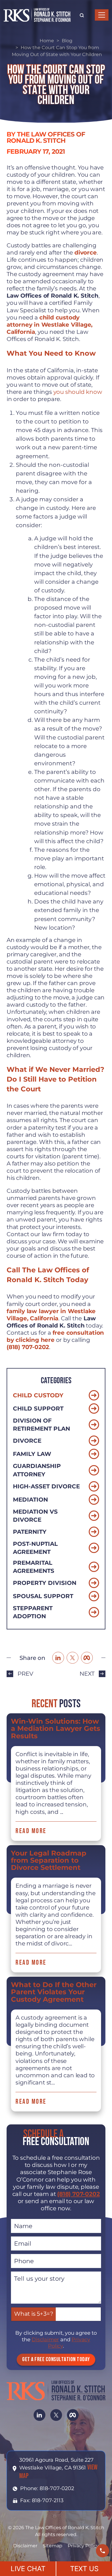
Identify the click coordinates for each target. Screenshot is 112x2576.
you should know (78, 392)
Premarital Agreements (34, 1567)
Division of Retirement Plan (41, 1425)
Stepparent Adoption (33, 1612)
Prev (25, 1674)
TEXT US (84, 2569)
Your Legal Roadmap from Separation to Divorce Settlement (49, 1860)
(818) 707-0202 (78, 2194)
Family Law (32, 1454)
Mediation (30, 1500)
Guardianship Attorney (37, 1470)
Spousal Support (43, 1596)
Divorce (27, 1441)
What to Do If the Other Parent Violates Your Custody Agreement (54, 1992)
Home (47, 41)
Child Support (38, 1409)
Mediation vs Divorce (35, 1516)
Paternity (30, 1532)
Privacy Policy (83, 2546)
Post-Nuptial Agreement (35, 1548)
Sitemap (53, 2546)
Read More (31, 1831)
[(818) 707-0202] (103, 2551)
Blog (67, 41)
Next (87, 1674)
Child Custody (38, 1395)
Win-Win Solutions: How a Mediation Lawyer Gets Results (56, 1729)
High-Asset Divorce (46, 1486)
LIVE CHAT (28, 2569)
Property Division (45, 1583)
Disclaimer (45, 2340)
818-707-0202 (57, 2488)
